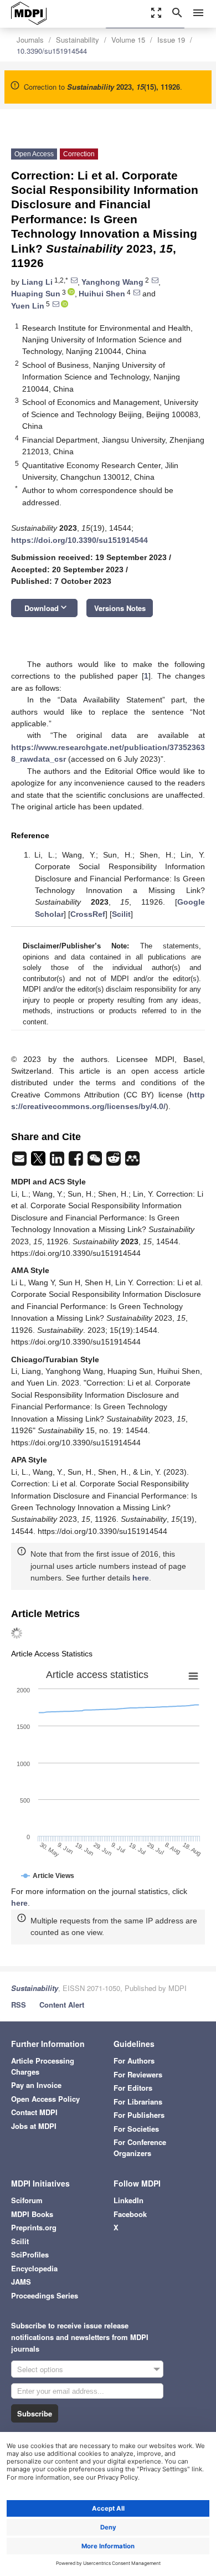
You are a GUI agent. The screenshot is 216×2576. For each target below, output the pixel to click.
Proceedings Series (45, 2295)
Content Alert (62, 2005)
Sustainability (78, 40)
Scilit (121, 914)
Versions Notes (120, 608)
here (141, 1578)
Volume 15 (128, 40)
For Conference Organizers (140, 2147)
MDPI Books (32, 2214)
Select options (40, 2369)
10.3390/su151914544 (52, 51)
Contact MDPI (34, 2112)
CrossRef (88, 914)
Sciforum (27, 2200)
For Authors (134, 2061)
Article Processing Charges (43, 2066)
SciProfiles (30, 2254)
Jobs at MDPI (34, 2126)
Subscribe (35, 2413)
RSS (19, 2005)
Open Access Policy (45, 2099)
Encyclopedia (34, 2268)
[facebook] (77, 1162)
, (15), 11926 (124, 87)
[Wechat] (96, 1162)
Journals (30, 40)
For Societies (136, 2129)
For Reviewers (138, 2074)
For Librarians (138, 2102)
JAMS (21, 2282)
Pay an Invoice (36, 2085)
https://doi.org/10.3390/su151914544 (79, 540)
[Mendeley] (132, 1162)
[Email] (20, 1162)
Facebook (130, 2214)
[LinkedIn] (58, 1162)
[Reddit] (115, 1162)
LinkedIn (128, 2200)
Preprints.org (34, 2227)
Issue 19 (171, 40)
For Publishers (139, 2115)
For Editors (133, 2088)
